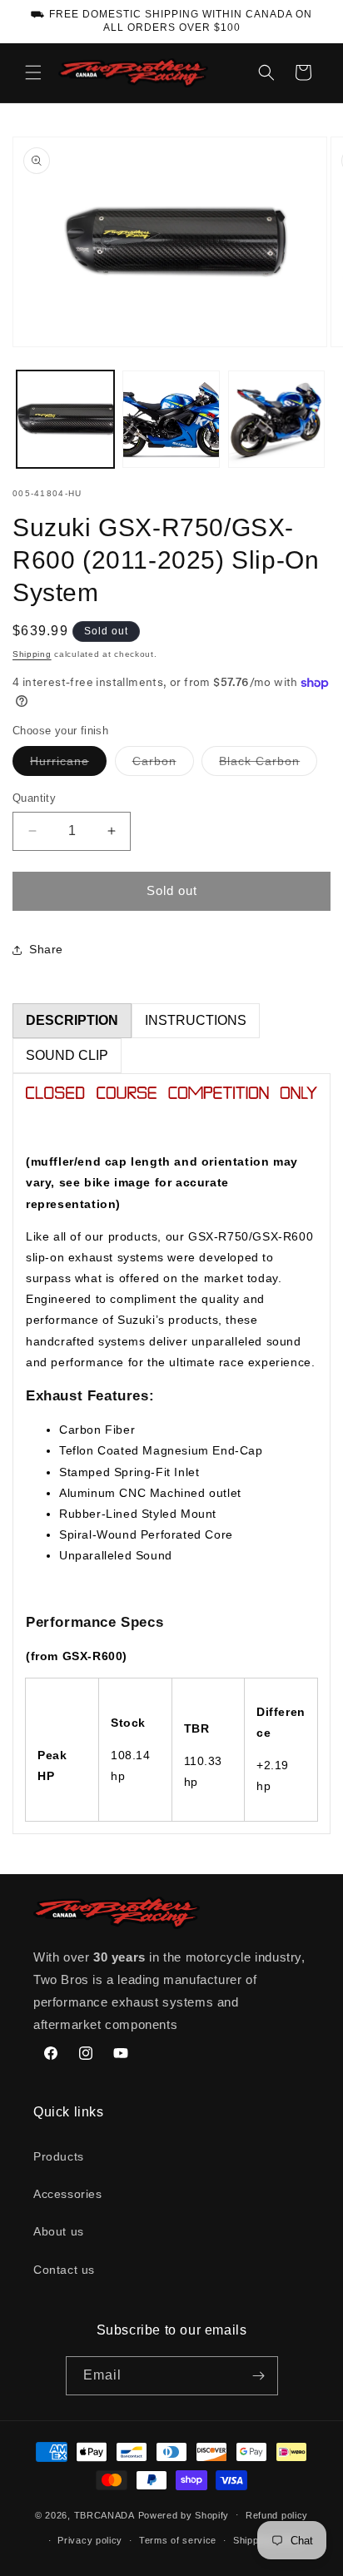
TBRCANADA (104, 2514)
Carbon (163, 765)
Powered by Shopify (184, 2514)
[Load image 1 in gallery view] (65, 419)
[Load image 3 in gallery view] (277, 419)
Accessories (68, 2194)
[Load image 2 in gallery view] (171, 419)
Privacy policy (90, 2540)
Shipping (32, 654)
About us (59, 2231)
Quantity (34, 798)
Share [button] (46, 949)
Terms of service (178, 2540)
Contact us (64, 2270)
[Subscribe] (259, 2376)
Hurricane (68, 765)
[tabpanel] (171, 1454)
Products (59, 2156)
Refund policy (277, 2515)
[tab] (72, 1021)
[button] (33, 72)
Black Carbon (268, 765)
